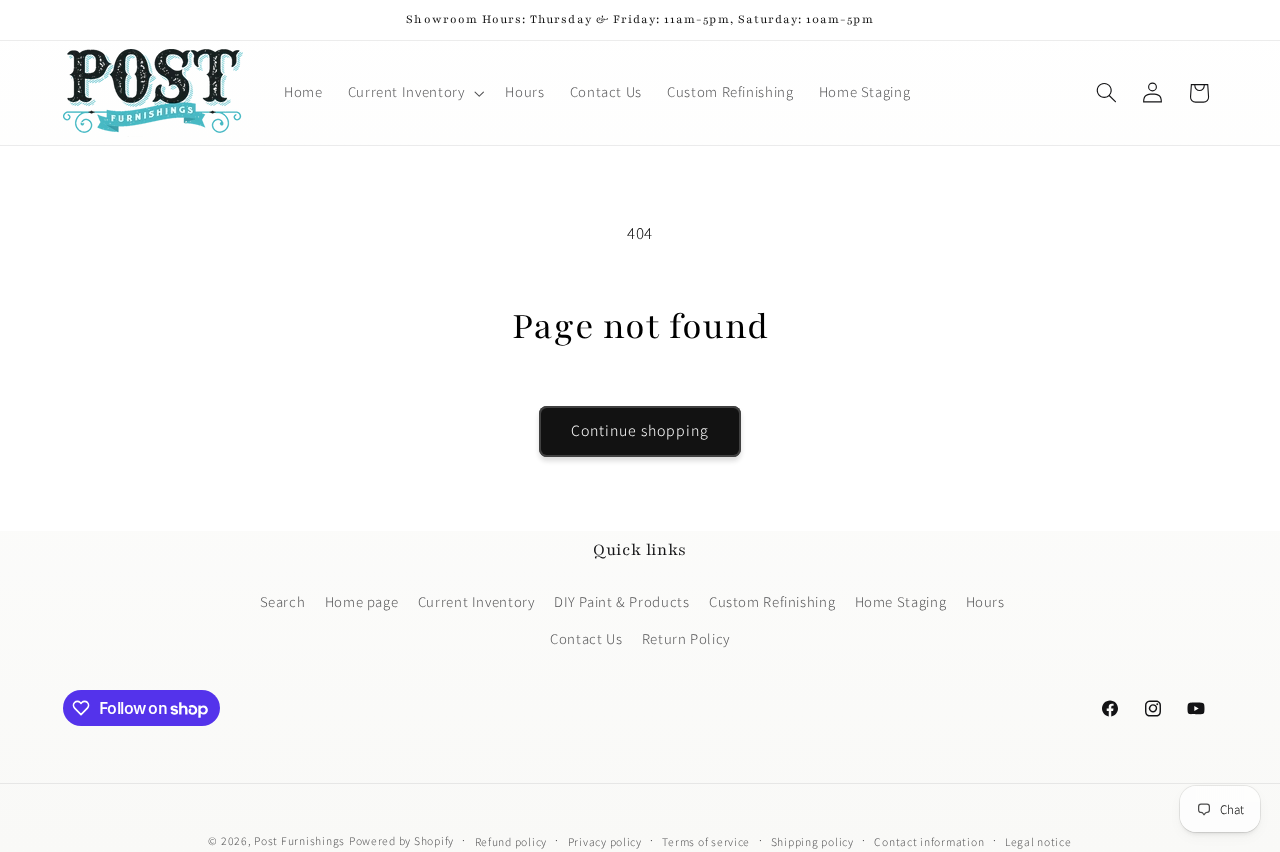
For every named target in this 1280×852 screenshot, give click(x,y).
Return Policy (686, 637)
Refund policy (511, 841)
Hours (985, 600)
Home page (362, 600)
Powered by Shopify (401, 840)
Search (283, 600)
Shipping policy (812, 841)
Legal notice (1038, 841)
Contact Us (586, 637)
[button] (414, 93)
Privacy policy (605, 841)
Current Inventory (476, 600)
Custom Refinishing (772, 600)
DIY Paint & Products (622, 600)
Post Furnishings (299, 840)
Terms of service (706, 841)
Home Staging (901, 600)
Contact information (929, 841)
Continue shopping (640, 430)
